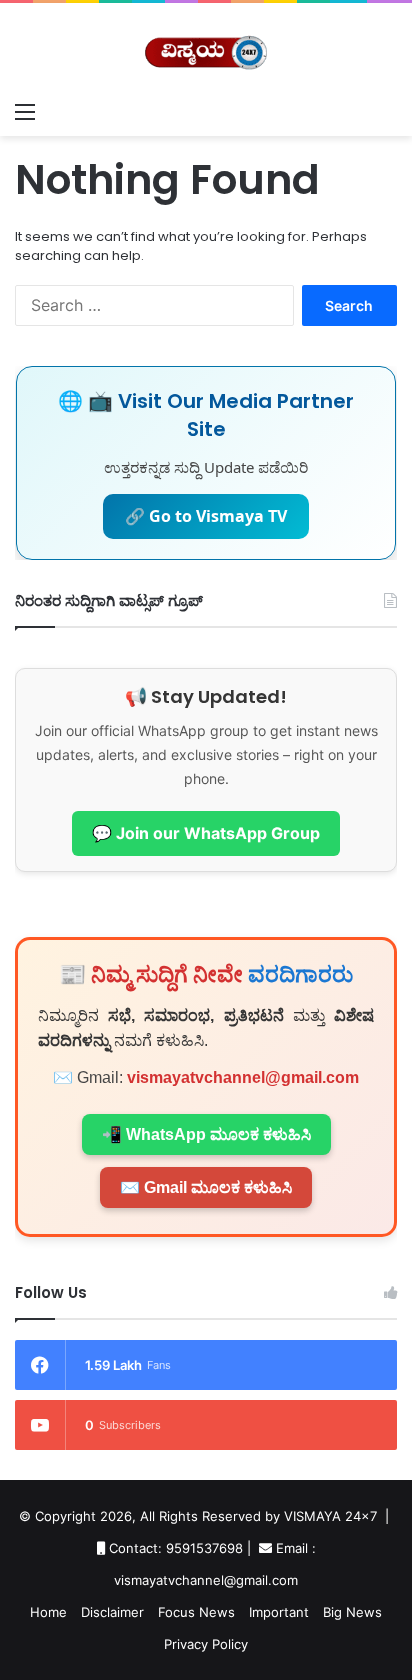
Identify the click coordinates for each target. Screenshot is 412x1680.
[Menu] (25, 111)
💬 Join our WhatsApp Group (206, 833)
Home (48, 1612)
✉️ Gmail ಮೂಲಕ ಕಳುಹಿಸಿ (206, 1187)
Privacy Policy (206, 1644)
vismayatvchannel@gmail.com (243, 1077)
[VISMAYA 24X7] (205, 47)
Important (279, 1612)
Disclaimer (112, 1612)
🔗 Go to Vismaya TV (206, 516)
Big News (352, 1612)
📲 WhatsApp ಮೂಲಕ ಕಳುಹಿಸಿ (206, 1134)
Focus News (196, 1612)
